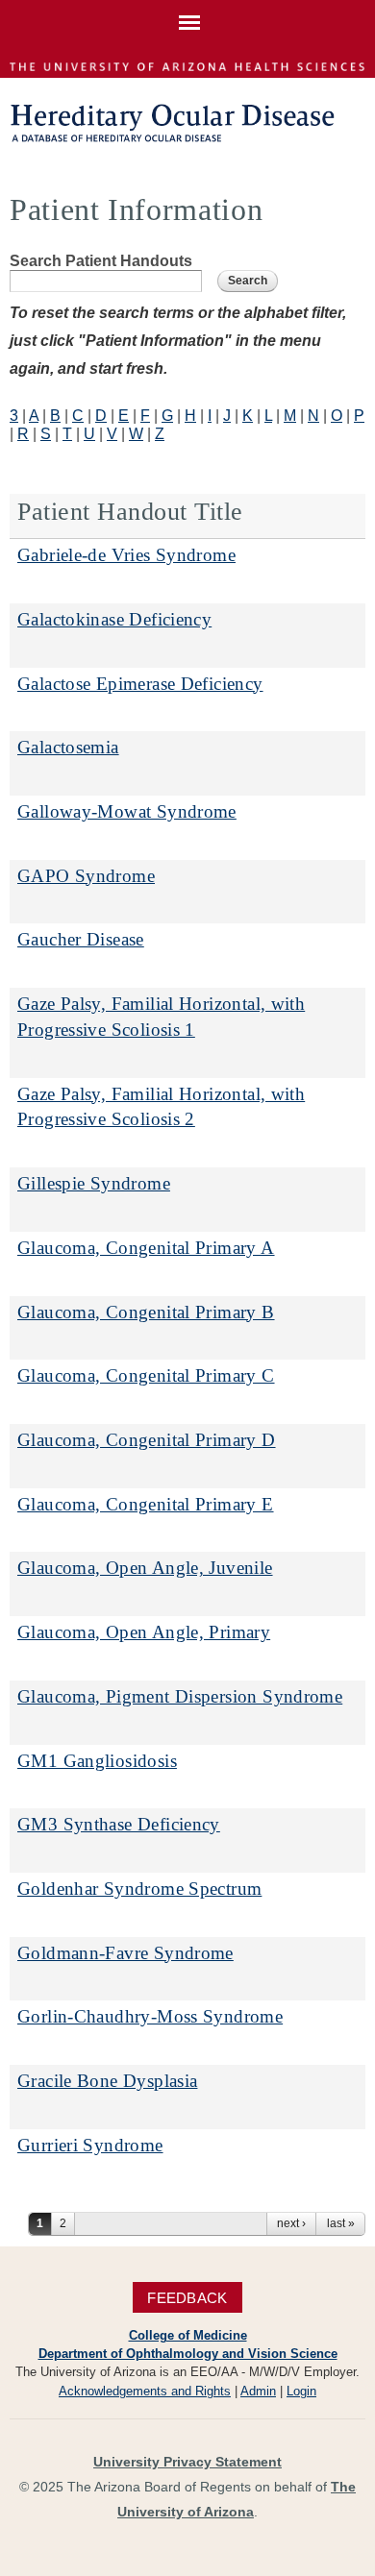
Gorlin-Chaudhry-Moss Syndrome (150, 2016)
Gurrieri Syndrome (90, 2145)
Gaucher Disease (81, 939)
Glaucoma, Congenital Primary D (147, 1440)
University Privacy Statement (187, 2462)
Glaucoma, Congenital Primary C (146, 1375)
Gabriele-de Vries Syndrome (126, 555)
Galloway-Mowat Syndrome (127, 811)
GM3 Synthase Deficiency (119, 1824)
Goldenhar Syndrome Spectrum (139, 1889)
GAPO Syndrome (86, 876)
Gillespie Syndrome (94, 1183)
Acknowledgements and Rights (145, 2391)
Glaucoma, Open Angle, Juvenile (145, 1568)
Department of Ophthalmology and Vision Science (188, 2354)
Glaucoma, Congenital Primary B (146, 1312)
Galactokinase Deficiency (114, 619)
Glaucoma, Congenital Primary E (146, 1504)
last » (341, 2223)
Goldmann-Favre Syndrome (125, 1953)
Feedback (187, 2298)
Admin (258, 2391)
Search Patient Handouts (101, 261)
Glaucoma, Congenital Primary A (146, 1248)
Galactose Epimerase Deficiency (140, 684)
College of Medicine (188, 2335)
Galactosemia (68, 747)
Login (301, 2391)
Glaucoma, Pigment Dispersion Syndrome (180, 1696)
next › (291, 2223)
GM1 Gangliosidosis (97, 1761)
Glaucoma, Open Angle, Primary (144, 1632)
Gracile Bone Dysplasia (107, 2081)
